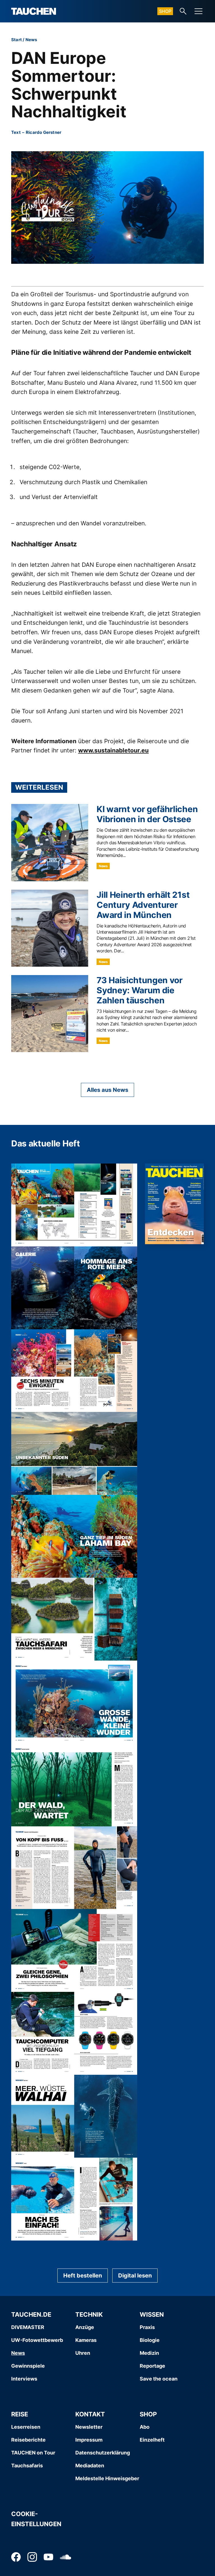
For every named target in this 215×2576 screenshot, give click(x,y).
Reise (20, 2414)
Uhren (83, 2353)
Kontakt (90, 2414)
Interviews (24, 2379)
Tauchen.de (31, 2314)
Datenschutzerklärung (103, 2453)
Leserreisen (26, 2427)
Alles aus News (107, 1090)
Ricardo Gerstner (44, 132)
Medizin (149, 2353)
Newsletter (89, 2427)
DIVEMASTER (28, 2327)
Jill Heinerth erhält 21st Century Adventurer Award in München (143, 905)
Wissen (152, 2314)
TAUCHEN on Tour (33, 2453)
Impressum (89, 2440)
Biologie (150, 2340)
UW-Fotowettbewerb (37, 2340)
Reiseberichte (28, 2440)
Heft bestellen (83, 2276)
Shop (165, 11)
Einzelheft (152, 2440)
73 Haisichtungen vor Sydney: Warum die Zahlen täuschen (140, 990)
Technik (89, 2314)
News (31, 40)
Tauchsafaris (27, 2466)
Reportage (152, 2366)
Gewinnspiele (28, 2366)
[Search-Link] (183, 11)
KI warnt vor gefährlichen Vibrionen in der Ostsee (147, 814)
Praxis (147, 2327)
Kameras (86, 2340)
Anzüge (85, 2327)
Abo (145, 2427)
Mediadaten (90, 2466)
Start (17, 40)
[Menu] (198, 11)
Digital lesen (135, 2276)
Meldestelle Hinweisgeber (107, 2478)
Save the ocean (159, 2379)
